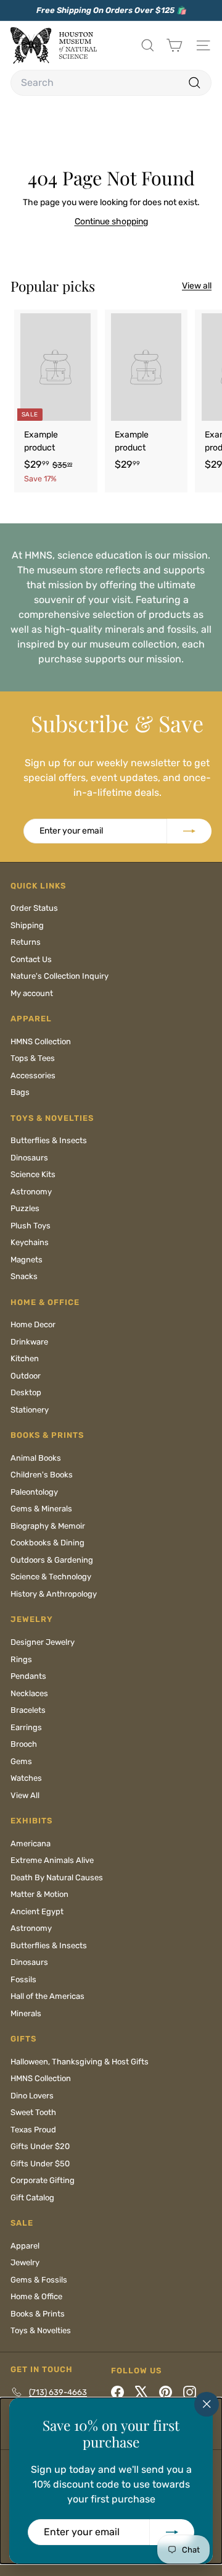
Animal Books (36, 1458)
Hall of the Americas (47, 1996)
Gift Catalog (32, 2198)
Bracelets (28, 1710)
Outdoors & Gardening (52, 1560)
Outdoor (26, 1376)
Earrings (26, 1727)
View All (25, 1795)
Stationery (30, 1410)
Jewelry (25, 2262)
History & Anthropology (54, 1594)
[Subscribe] (172, 2532)
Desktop (26, 1392)
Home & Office (36, 2296)
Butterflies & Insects (49, 1140)
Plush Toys (31, 1226)
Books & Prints (38, 2314)
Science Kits (33, 1174)
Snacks (24, 1276)
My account (32, 993)
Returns (26, 942)
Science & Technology (51, 1577)
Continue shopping (111, 222)
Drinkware (29, 1342)
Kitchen (25, 1358)
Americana (31, 1843)
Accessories (33, 1075)
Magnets (27, 1260)
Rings (21, 1659)
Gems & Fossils (39, 2280)
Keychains (30, 1242)
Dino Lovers (32, 2096)
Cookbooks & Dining (47, 1543)
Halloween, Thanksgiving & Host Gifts (80, 2062)
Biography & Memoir (48, 1526)
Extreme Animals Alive (52, 1860)
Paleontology (34, 1492)
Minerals (26, 2013)
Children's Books (42, 1475)
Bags (20, 1092)
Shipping (27, 925)
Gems (21, 1761)
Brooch (24, 1744)
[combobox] (111, 83)
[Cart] (174, 45)
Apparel (25, 2246)
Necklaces (29, 1693)
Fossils (23, 1979)
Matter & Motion (39, 1894)
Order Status (34, 908)
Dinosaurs (29, 1158)
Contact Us (31, 959)
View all (197, 286)
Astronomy (31, 1192)
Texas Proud (33, 2130)
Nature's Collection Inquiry (60, 976)
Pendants (28, 1676)
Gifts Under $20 (40, 2146)
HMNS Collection (41, 1041)
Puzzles (25, 1208)
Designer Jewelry (43, 1642)
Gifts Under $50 (40, 2164)
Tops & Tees (33, 1058)
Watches (26, 1778)
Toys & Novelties (41, 2330)
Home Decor (33, 1324)
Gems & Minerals (41, 1509)
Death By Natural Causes (57, 1877)
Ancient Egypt (37, 1911)
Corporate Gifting (43, 2180)
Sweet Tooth (33, 2112)
